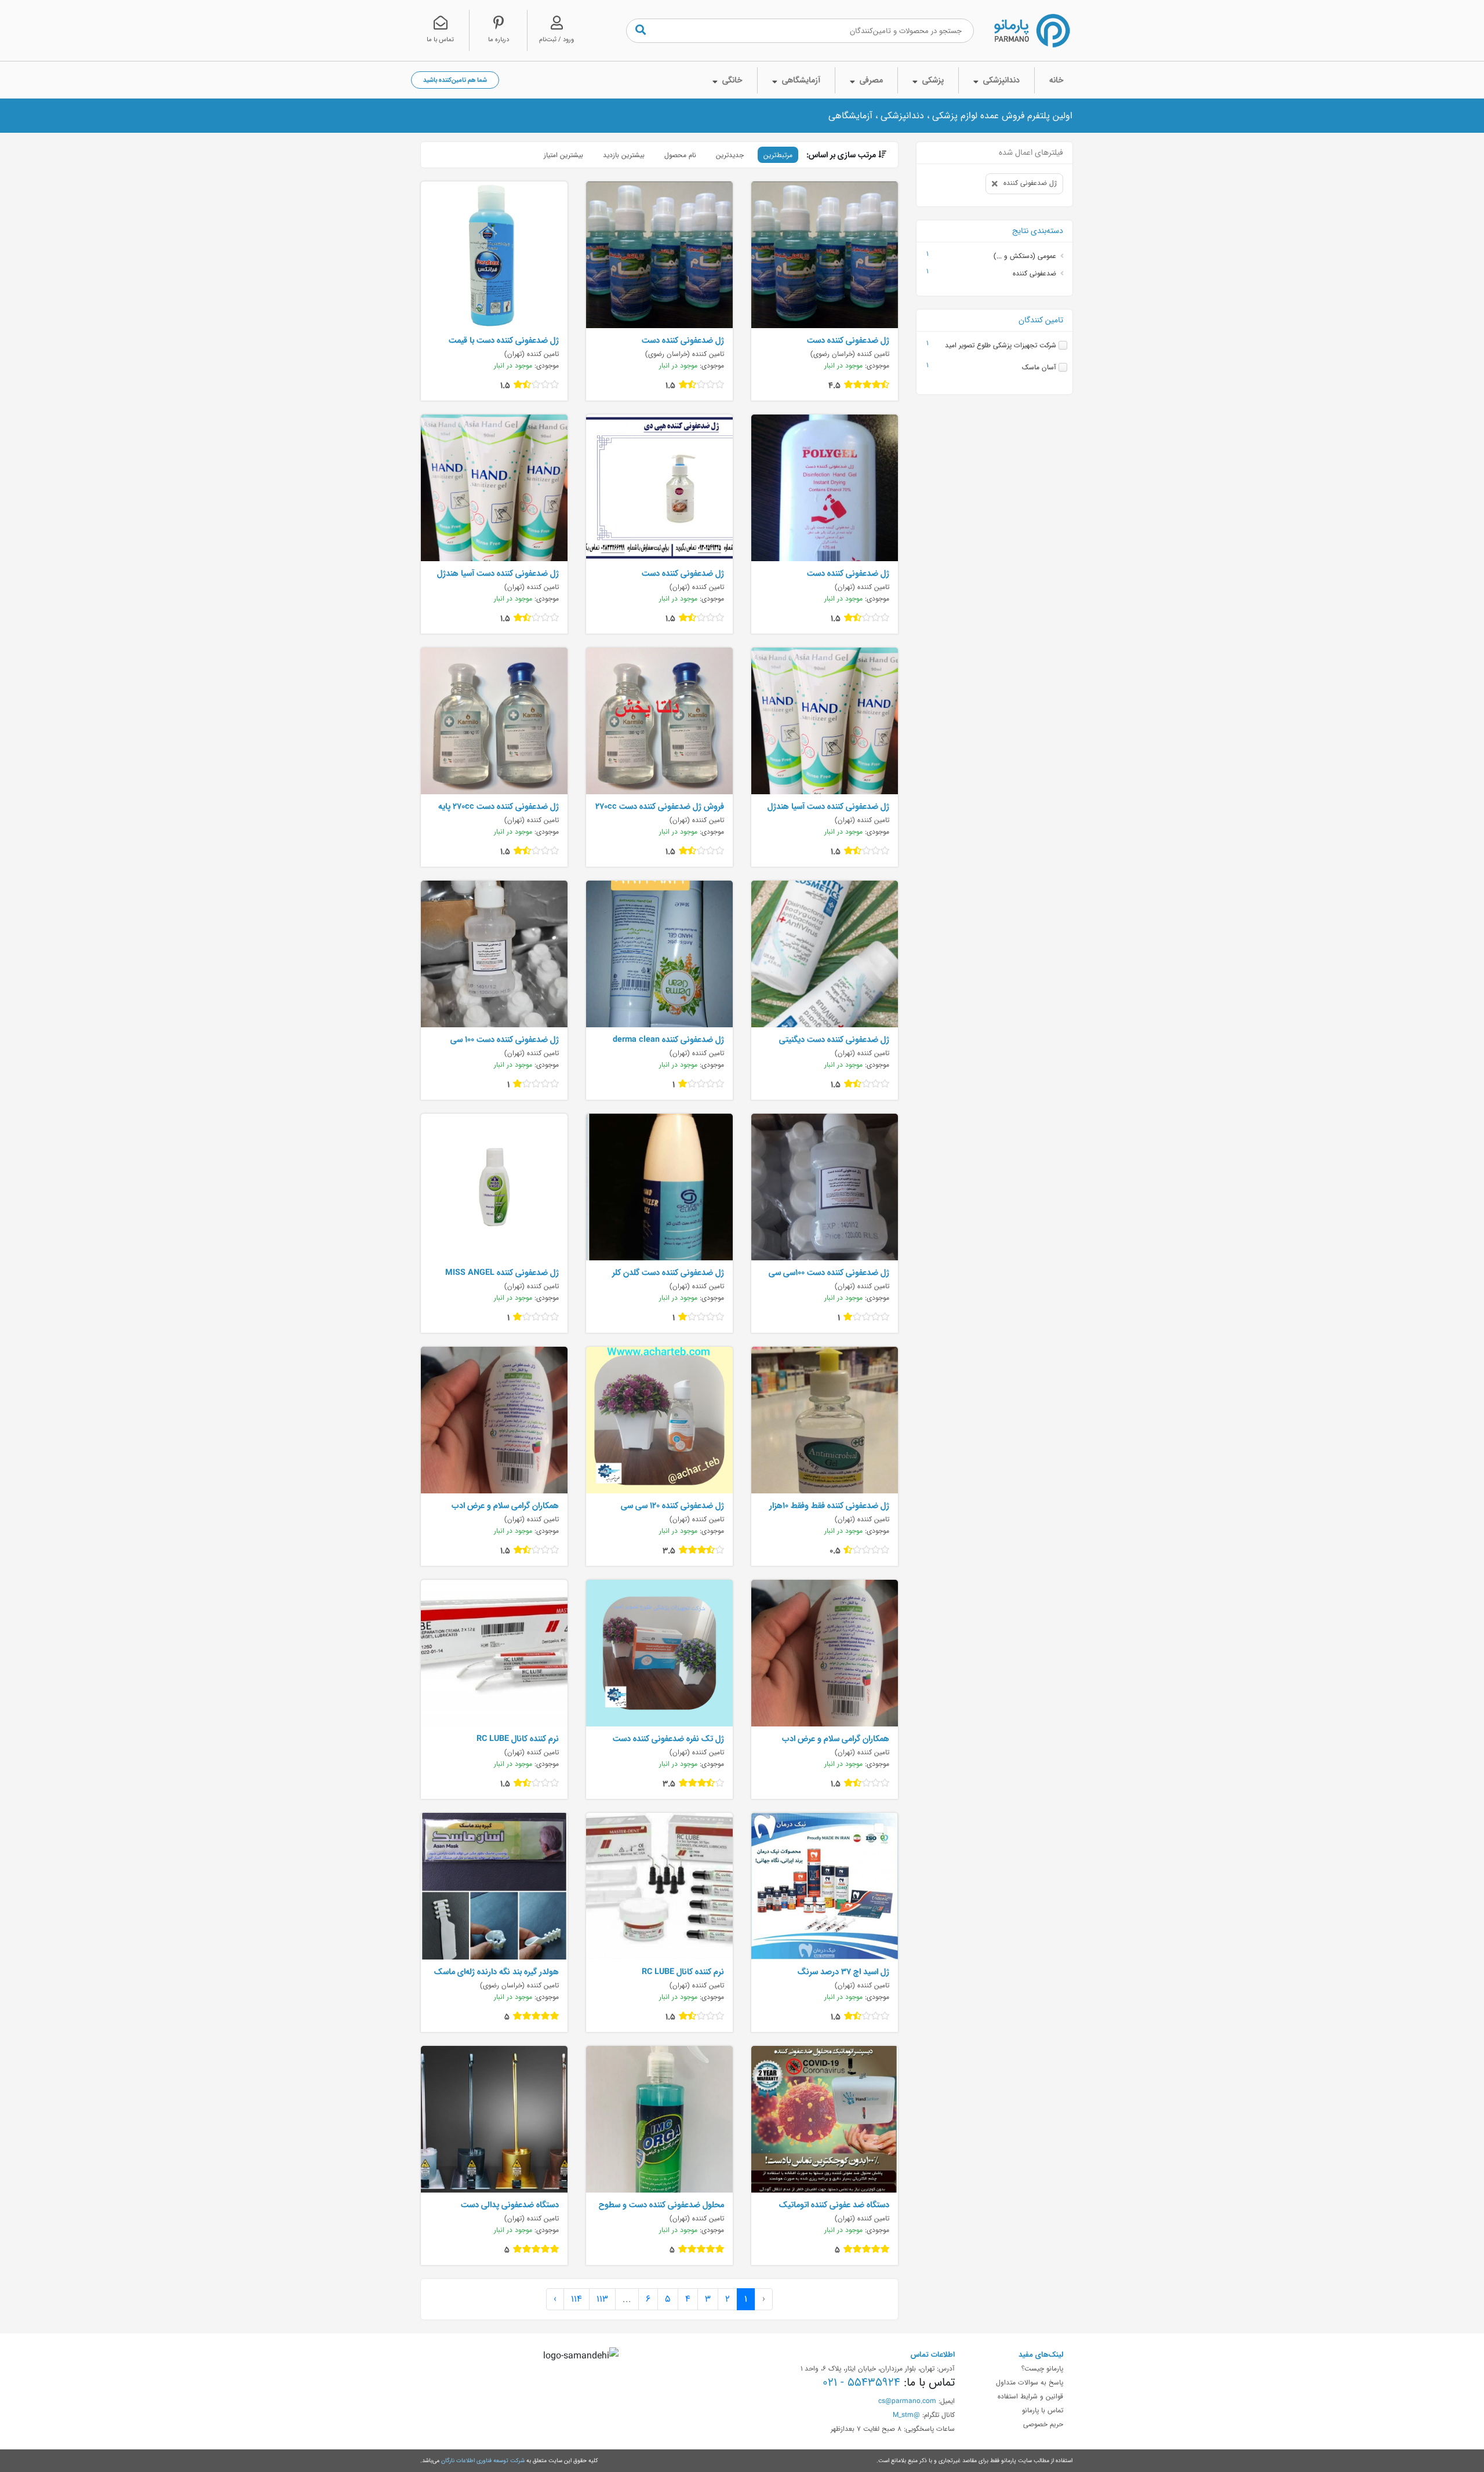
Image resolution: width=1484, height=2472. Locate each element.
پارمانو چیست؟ (1042, 2368)
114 (576, 2299)
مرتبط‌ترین (778, 155)
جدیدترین (730, 155)
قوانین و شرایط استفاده (1030, 2396)
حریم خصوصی (1043, 2424)
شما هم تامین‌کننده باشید (455, 80)
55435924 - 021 (861, 2382)
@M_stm (906, 2415)
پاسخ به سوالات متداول (1030, 2382)
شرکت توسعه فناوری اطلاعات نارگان (483, 2460)
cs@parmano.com (907, 2401)
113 (602, 2299)
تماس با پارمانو (1043, 2410)
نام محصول (680, 155)
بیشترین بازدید (624, 155)
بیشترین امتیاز (563, 155)
